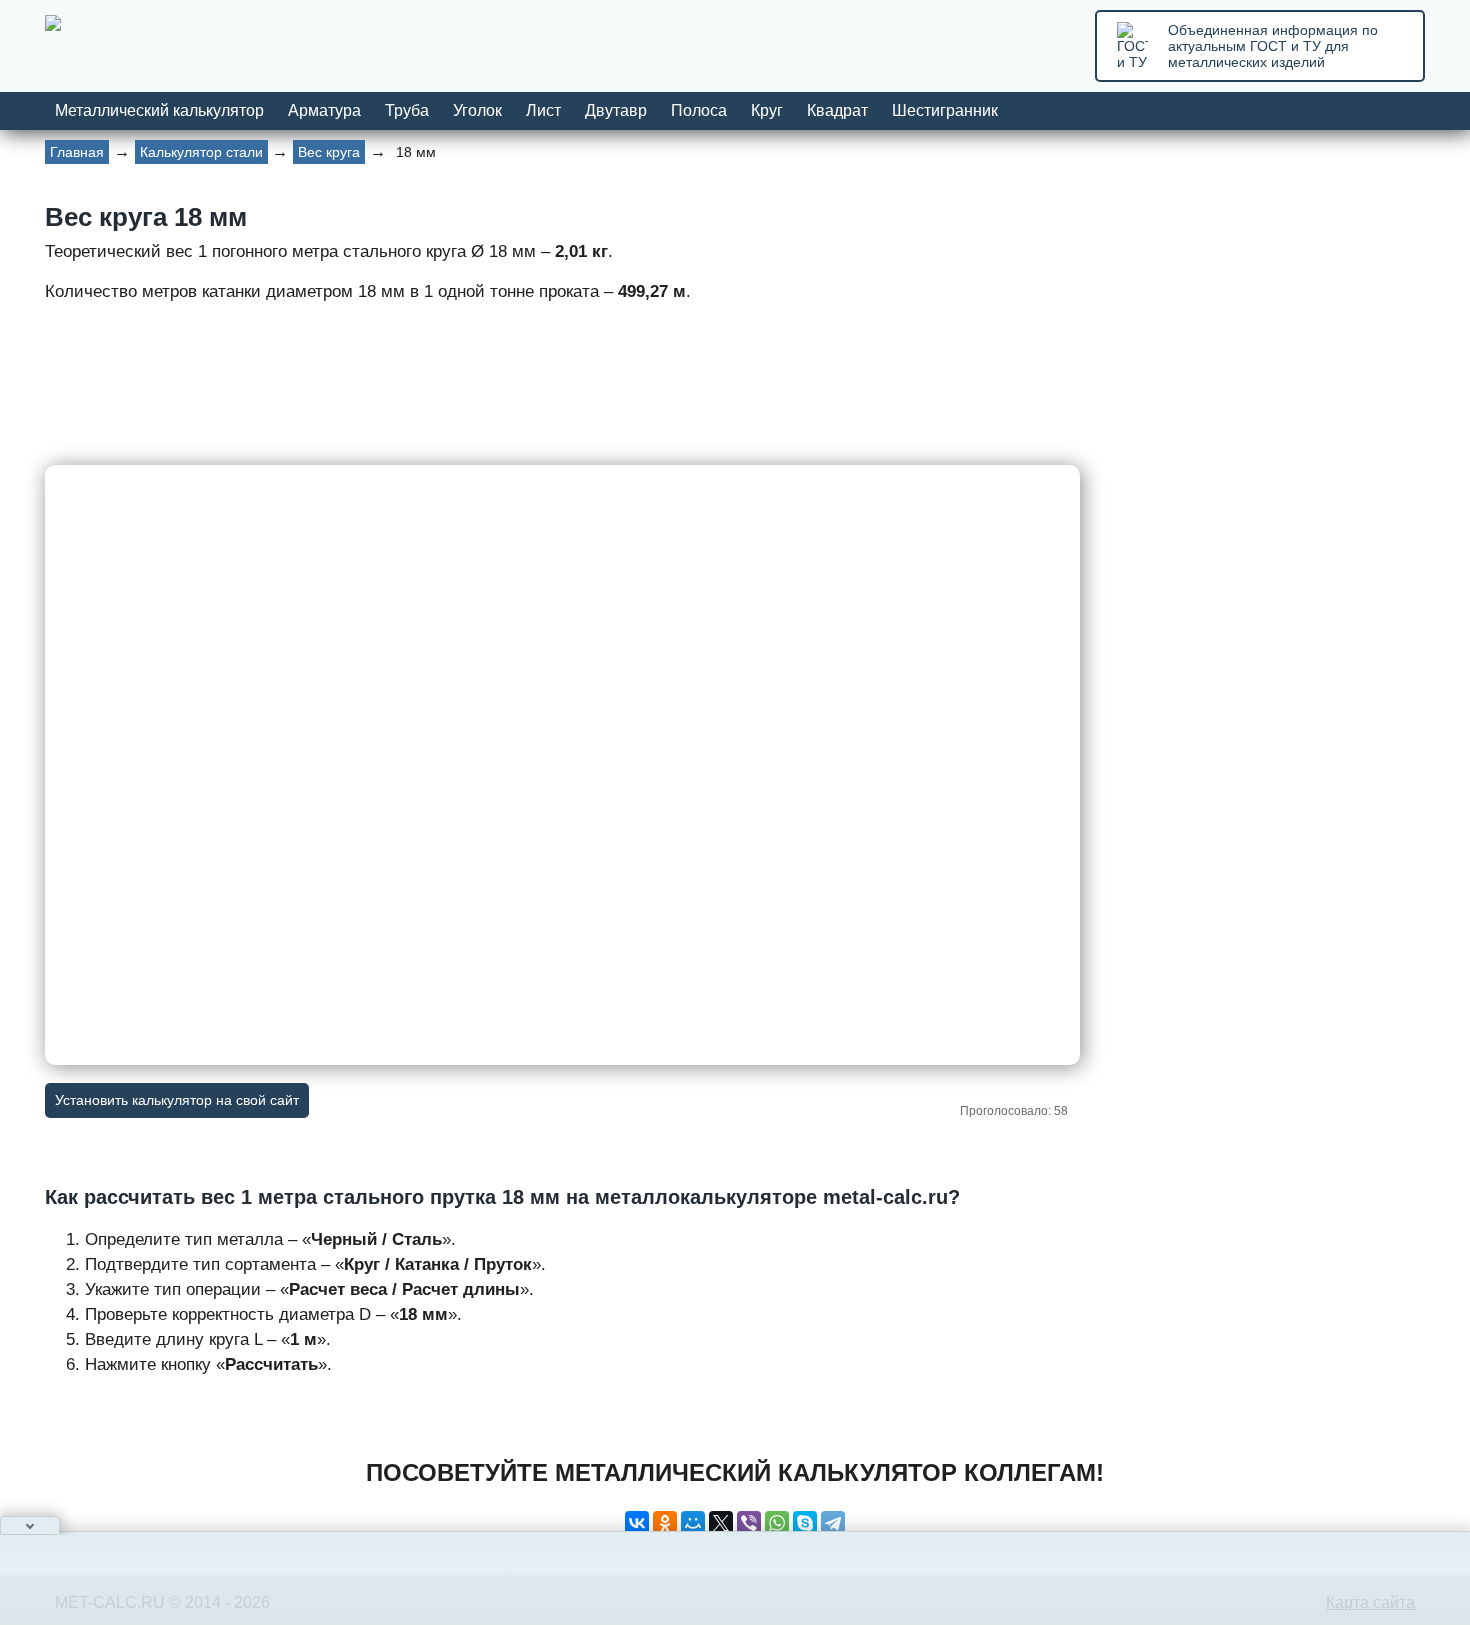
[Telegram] (833, 1523)
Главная (77, 152)
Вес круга (329, 152)
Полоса (699, 110)
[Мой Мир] (693, 1523)
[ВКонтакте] (637, 1523)
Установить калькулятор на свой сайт (177, 1100)
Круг (767, 110)
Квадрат (837, 110)
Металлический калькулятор (159, 110)
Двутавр (616, 110)
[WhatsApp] (777, 1523)
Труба (407, 110)
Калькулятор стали (201, 152)
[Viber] (749, 1523)
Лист (543, 110)
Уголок (477, 110)
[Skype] (805, 1523)
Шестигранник (945, 110)
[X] (721, 1523)
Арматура (324, 110)
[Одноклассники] (665, 1523)
